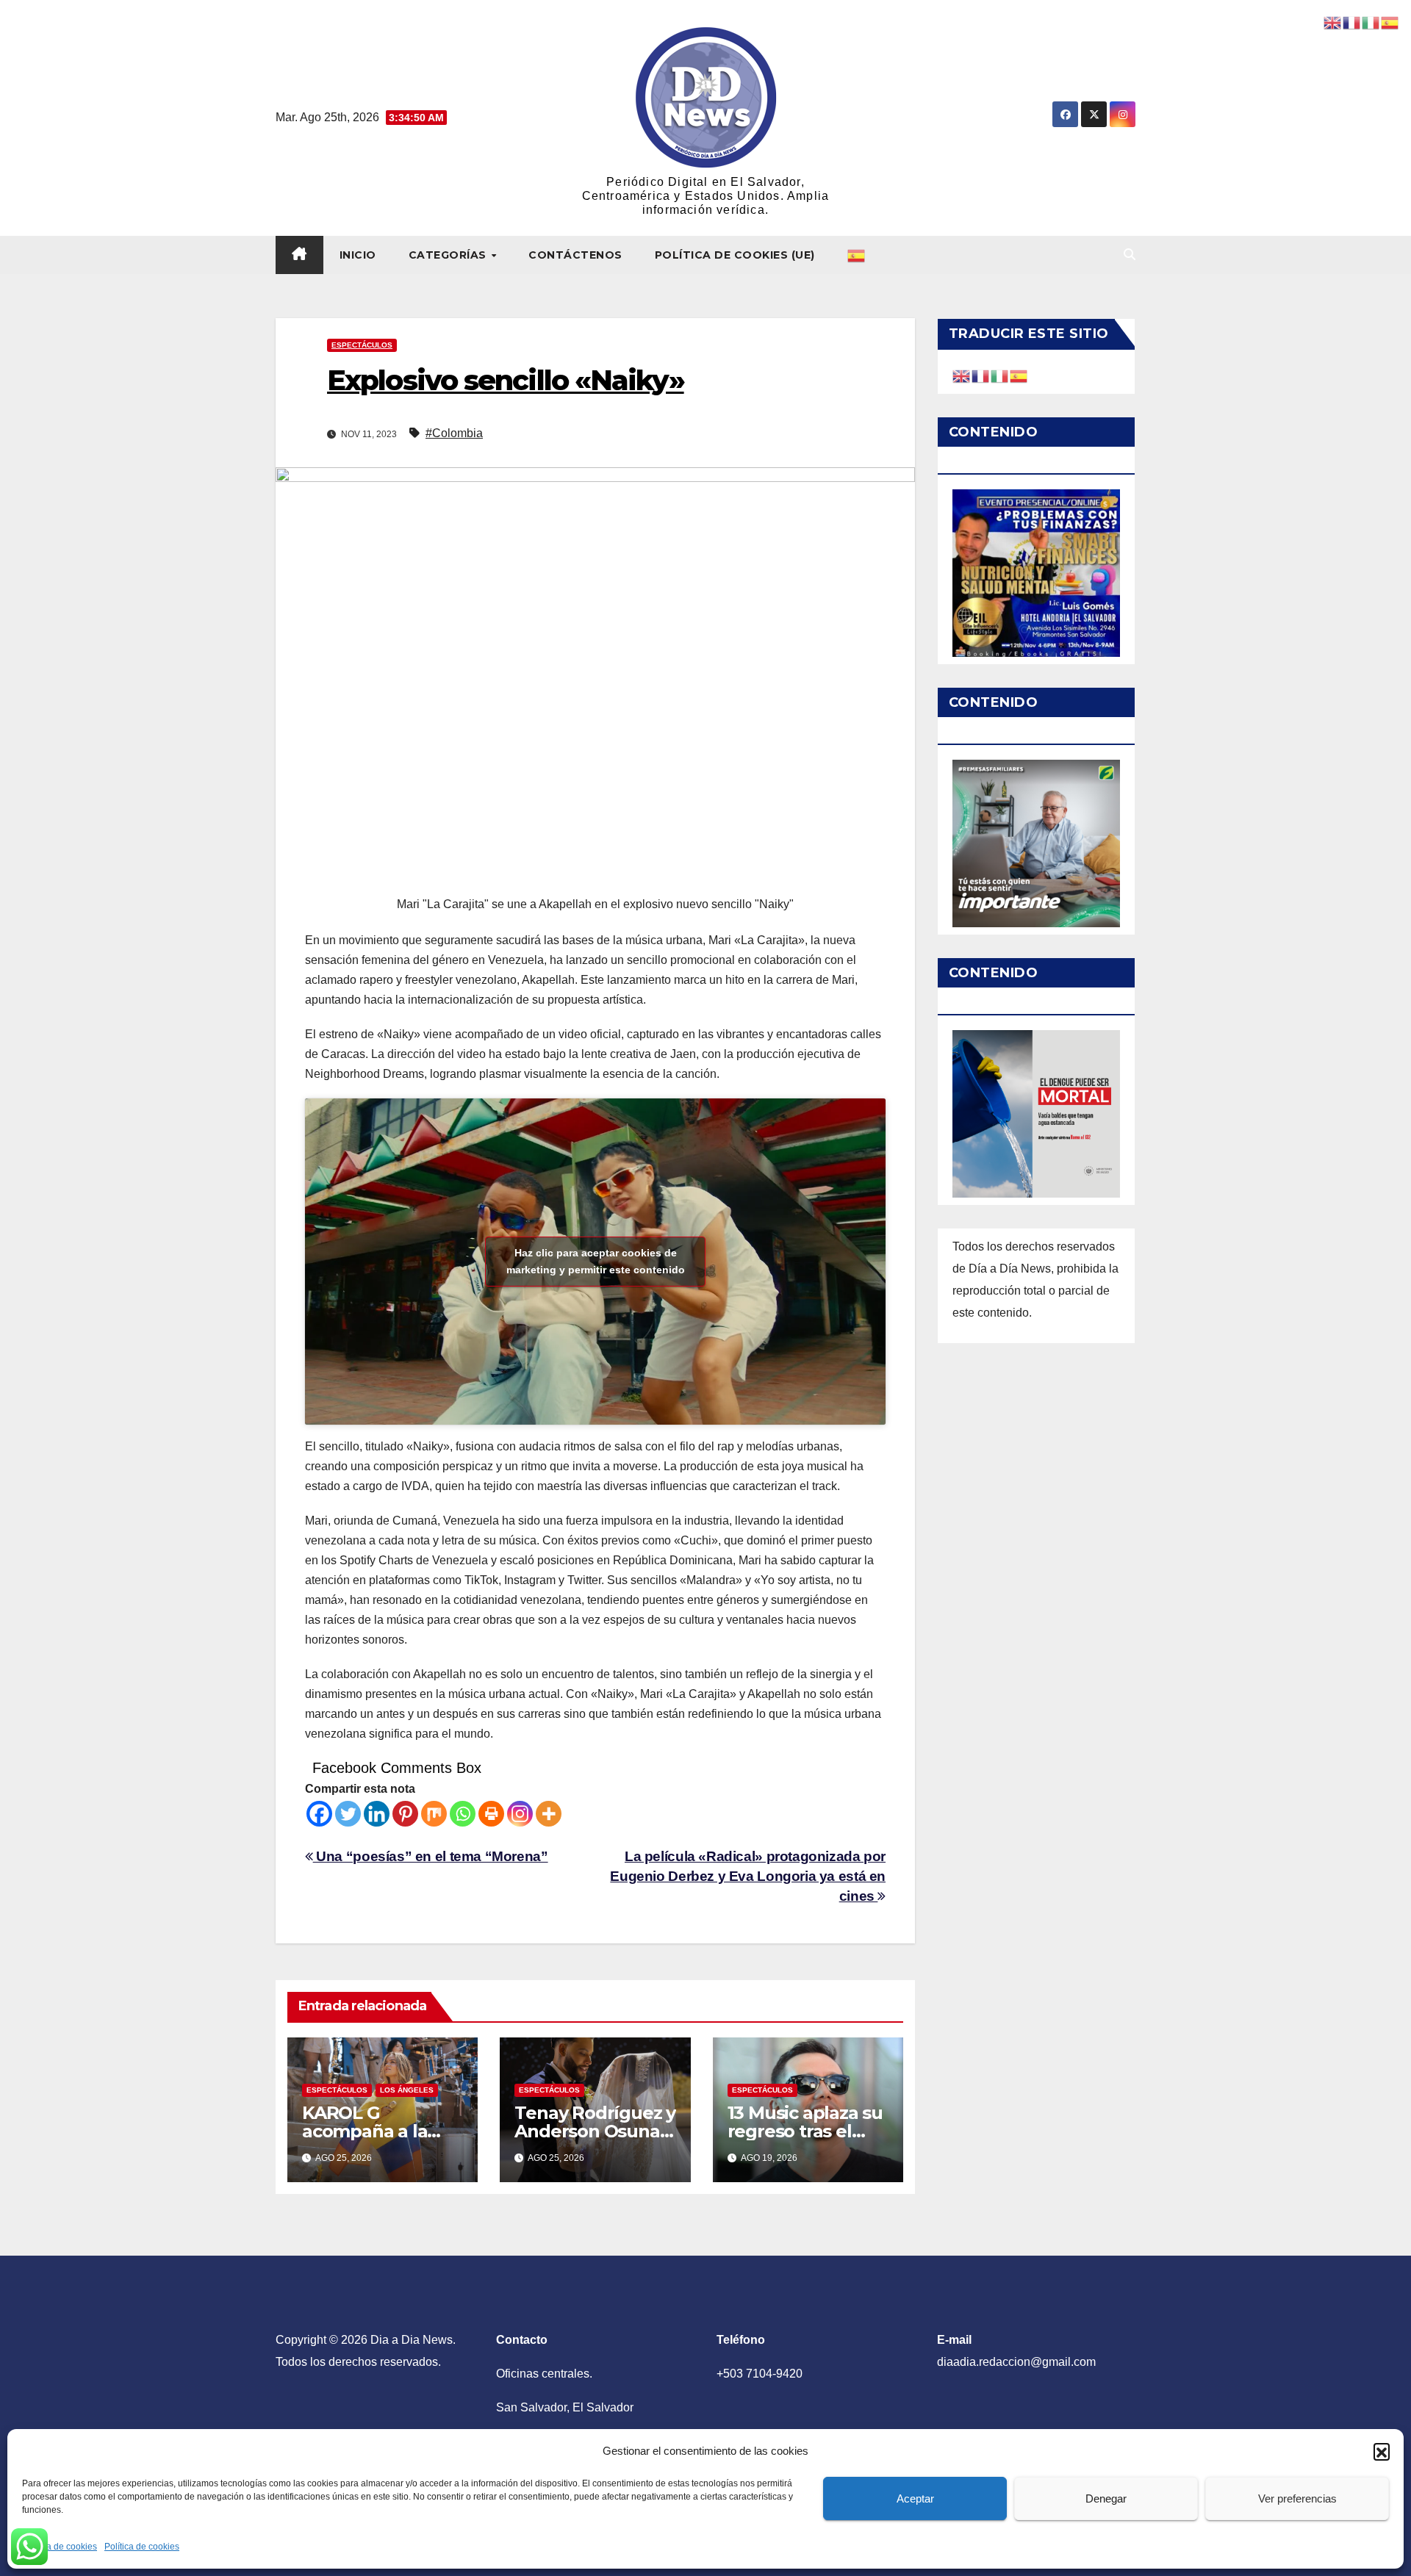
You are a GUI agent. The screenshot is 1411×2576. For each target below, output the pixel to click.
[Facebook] (319, 1814)
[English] (962, 375)
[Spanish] (857, 255)
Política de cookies (60, 2547)
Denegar (1106, 2498)
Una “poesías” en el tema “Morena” (431, 1856)
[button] (1382, 2451)
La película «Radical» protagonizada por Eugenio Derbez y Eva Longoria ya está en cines (748, 1876)
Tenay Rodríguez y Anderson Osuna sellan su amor (595, 2131)
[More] (549, 1814)
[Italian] (1000, 375)
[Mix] (434, 1814)
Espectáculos (362, 345)
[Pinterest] (405, 1814)
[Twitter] (348, 1814)
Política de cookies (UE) (735, 255)
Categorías (449, 255)
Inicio (358, 255)
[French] (981, 375)
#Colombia (454, 433)
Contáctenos (575, 255)
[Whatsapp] (463, 1814)
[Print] (491, 1814)
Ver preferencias (1297, 2498)
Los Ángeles (407, 2090)
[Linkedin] (377, 1814)
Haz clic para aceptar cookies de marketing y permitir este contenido (596, 1261)
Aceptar (915, 2498)
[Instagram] (520, 1814)
